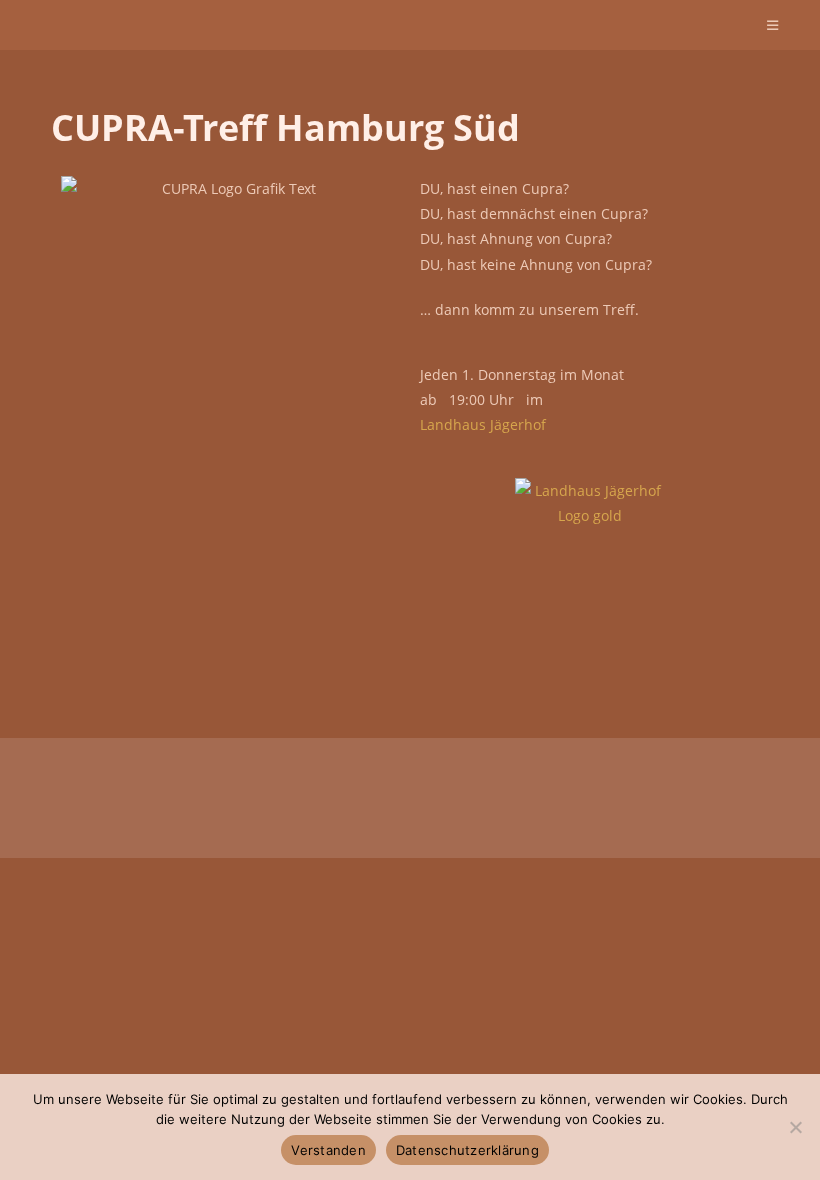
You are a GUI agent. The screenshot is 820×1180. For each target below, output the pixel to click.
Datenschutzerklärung (467, 1150)
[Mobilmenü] (773, 25)
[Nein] (795, 1127)
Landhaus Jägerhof (483, 424)
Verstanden (328, 1150)
